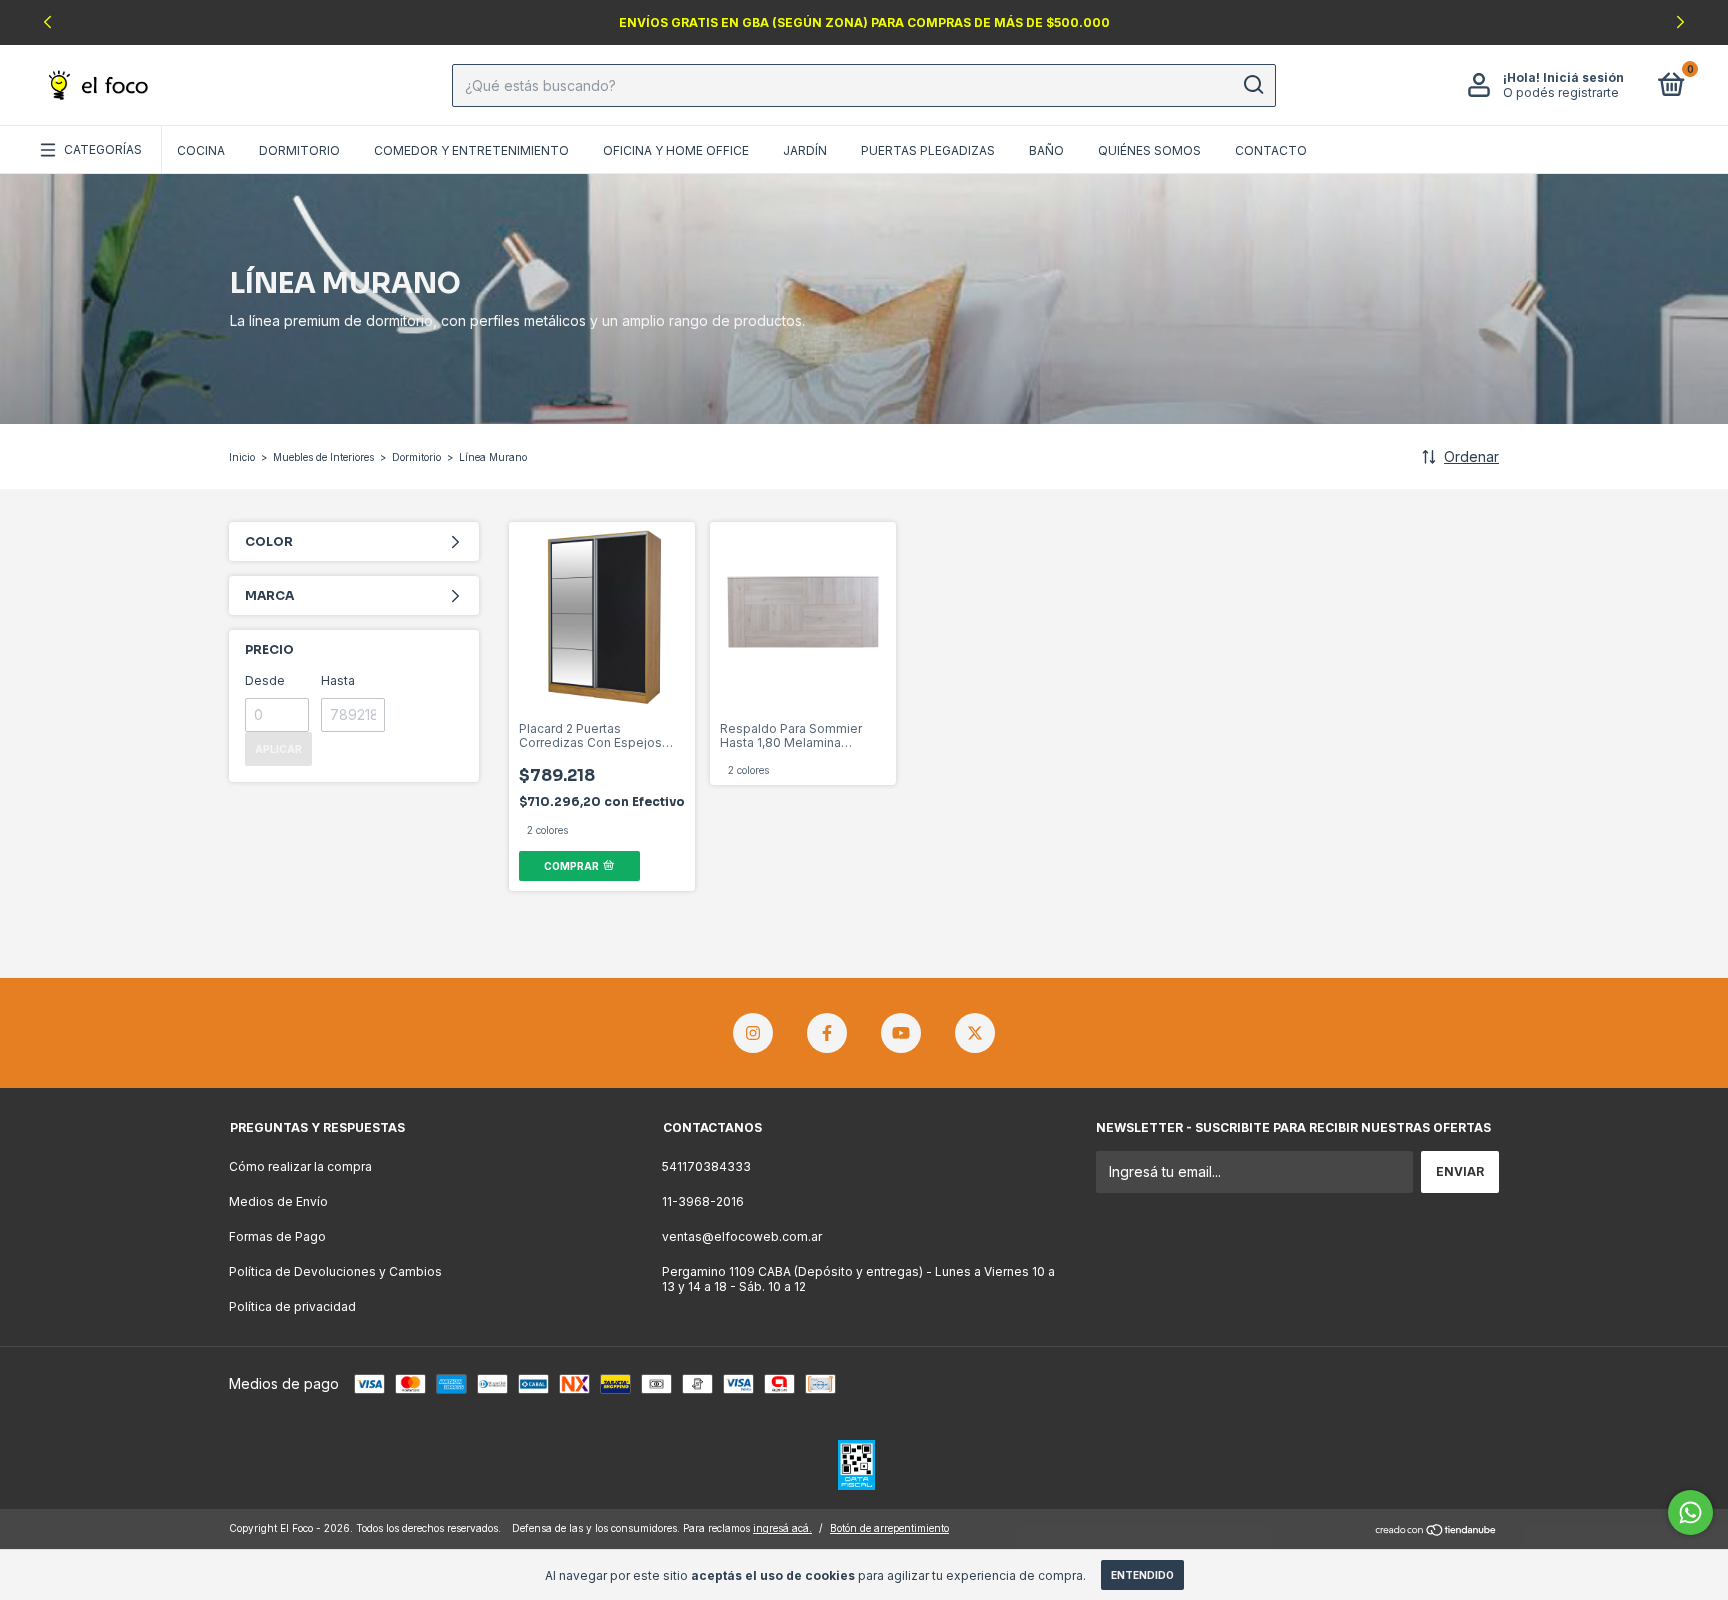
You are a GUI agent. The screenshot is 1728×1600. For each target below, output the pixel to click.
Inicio (242, 457)
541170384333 (706, 1166)
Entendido (1142, 1575)
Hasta (338, 680)
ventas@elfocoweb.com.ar (742, 1236)
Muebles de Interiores (323, 457)
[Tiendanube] (1436, 1530)
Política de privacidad (292, 1306)
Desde (265, 680)
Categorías (103, 149)
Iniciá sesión (1583, 77)
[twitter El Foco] (975, 1033)
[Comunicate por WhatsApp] (1690, 1512)
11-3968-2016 (703, 1201)
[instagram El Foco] (753, 1033)
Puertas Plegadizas (928, 150)
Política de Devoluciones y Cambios (335, 1271)
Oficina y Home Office (676, 150)
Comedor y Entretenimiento (471, 150)
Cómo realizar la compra (300, 1166)
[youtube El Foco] (901, 1033)
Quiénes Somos (1149, 150)
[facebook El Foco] (827, 1033)
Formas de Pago (277, 1236)
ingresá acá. (782, 1528)
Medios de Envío (278, 1201)
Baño (1046, 150)
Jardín (805, 150)
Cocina (201, 150)
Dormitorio (299, 150)
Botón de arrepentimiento (889, 1528)
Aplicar (278, 749)
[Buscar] (1252, 85)
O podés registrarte (1561, 92)
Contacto (1271, 150)
